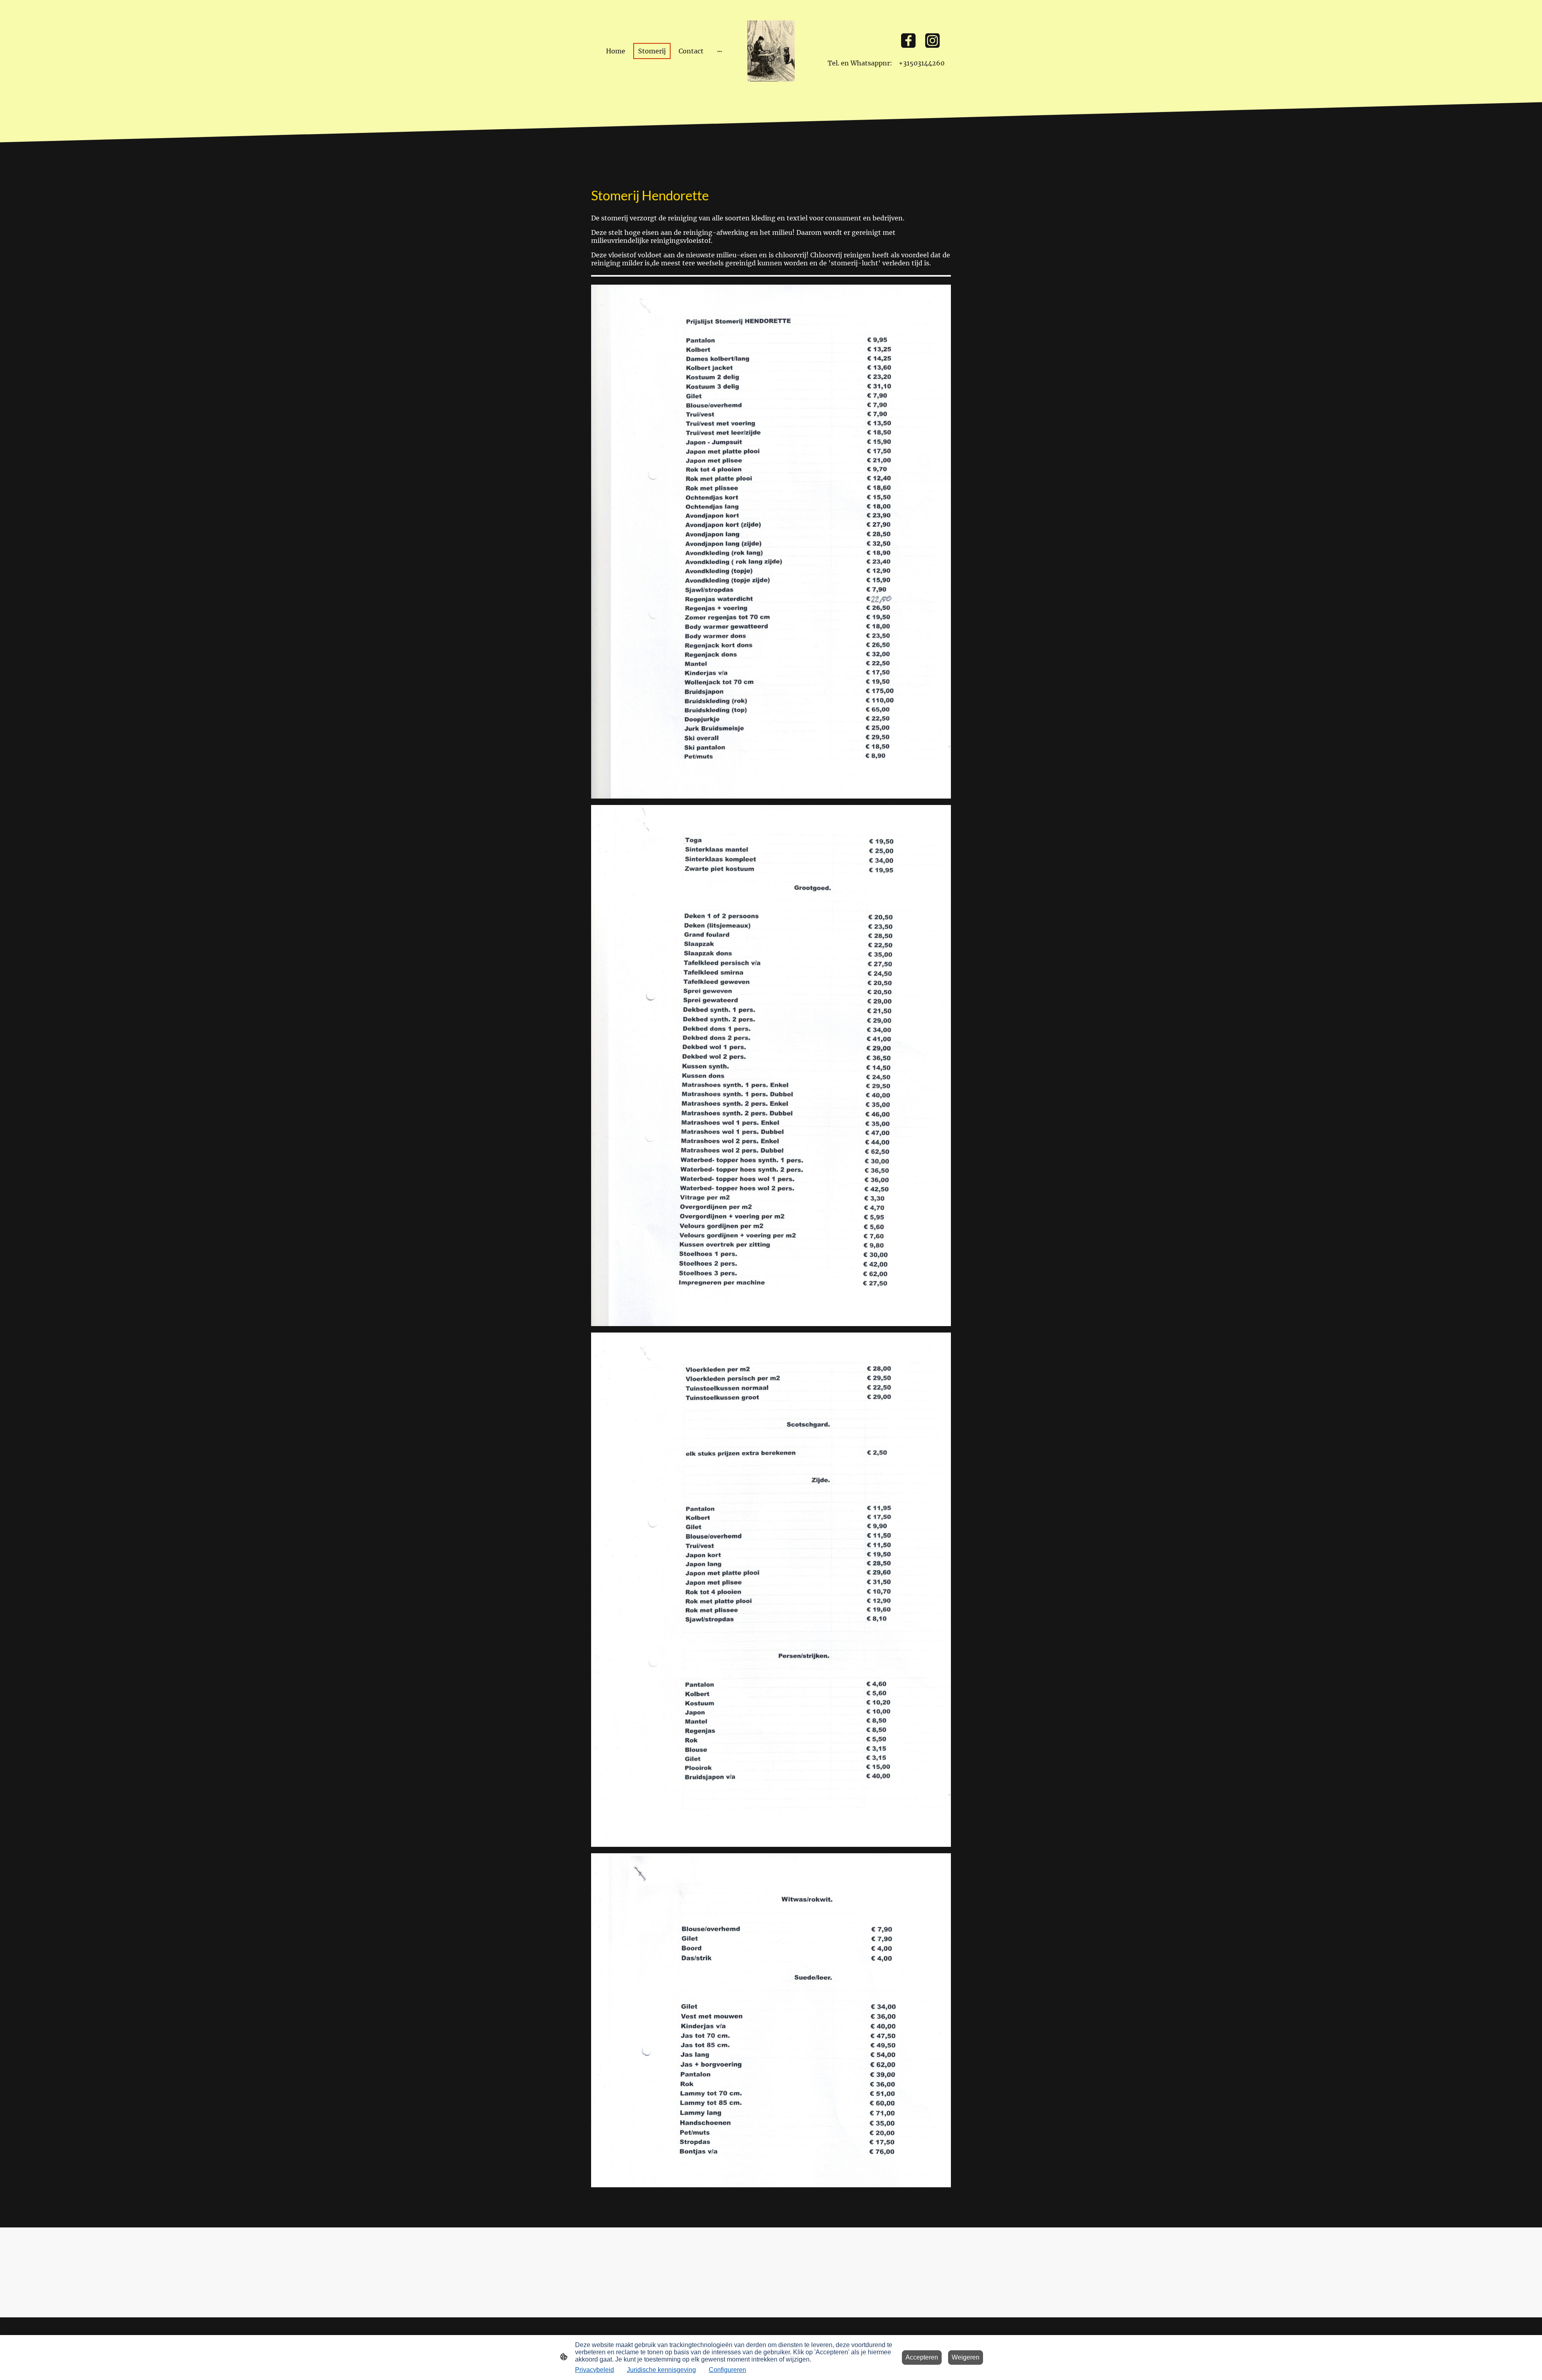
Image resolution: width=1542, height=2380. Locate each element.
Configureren (727, 2370)
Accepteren (922, 2357)
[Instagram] (932, 41)
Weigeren (966, 2357)
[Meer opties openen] (720, 51)
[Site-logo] (771, 51)
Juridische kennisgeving (661, 2370)
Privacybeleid (595, 2370)
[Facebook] (908, 41)
